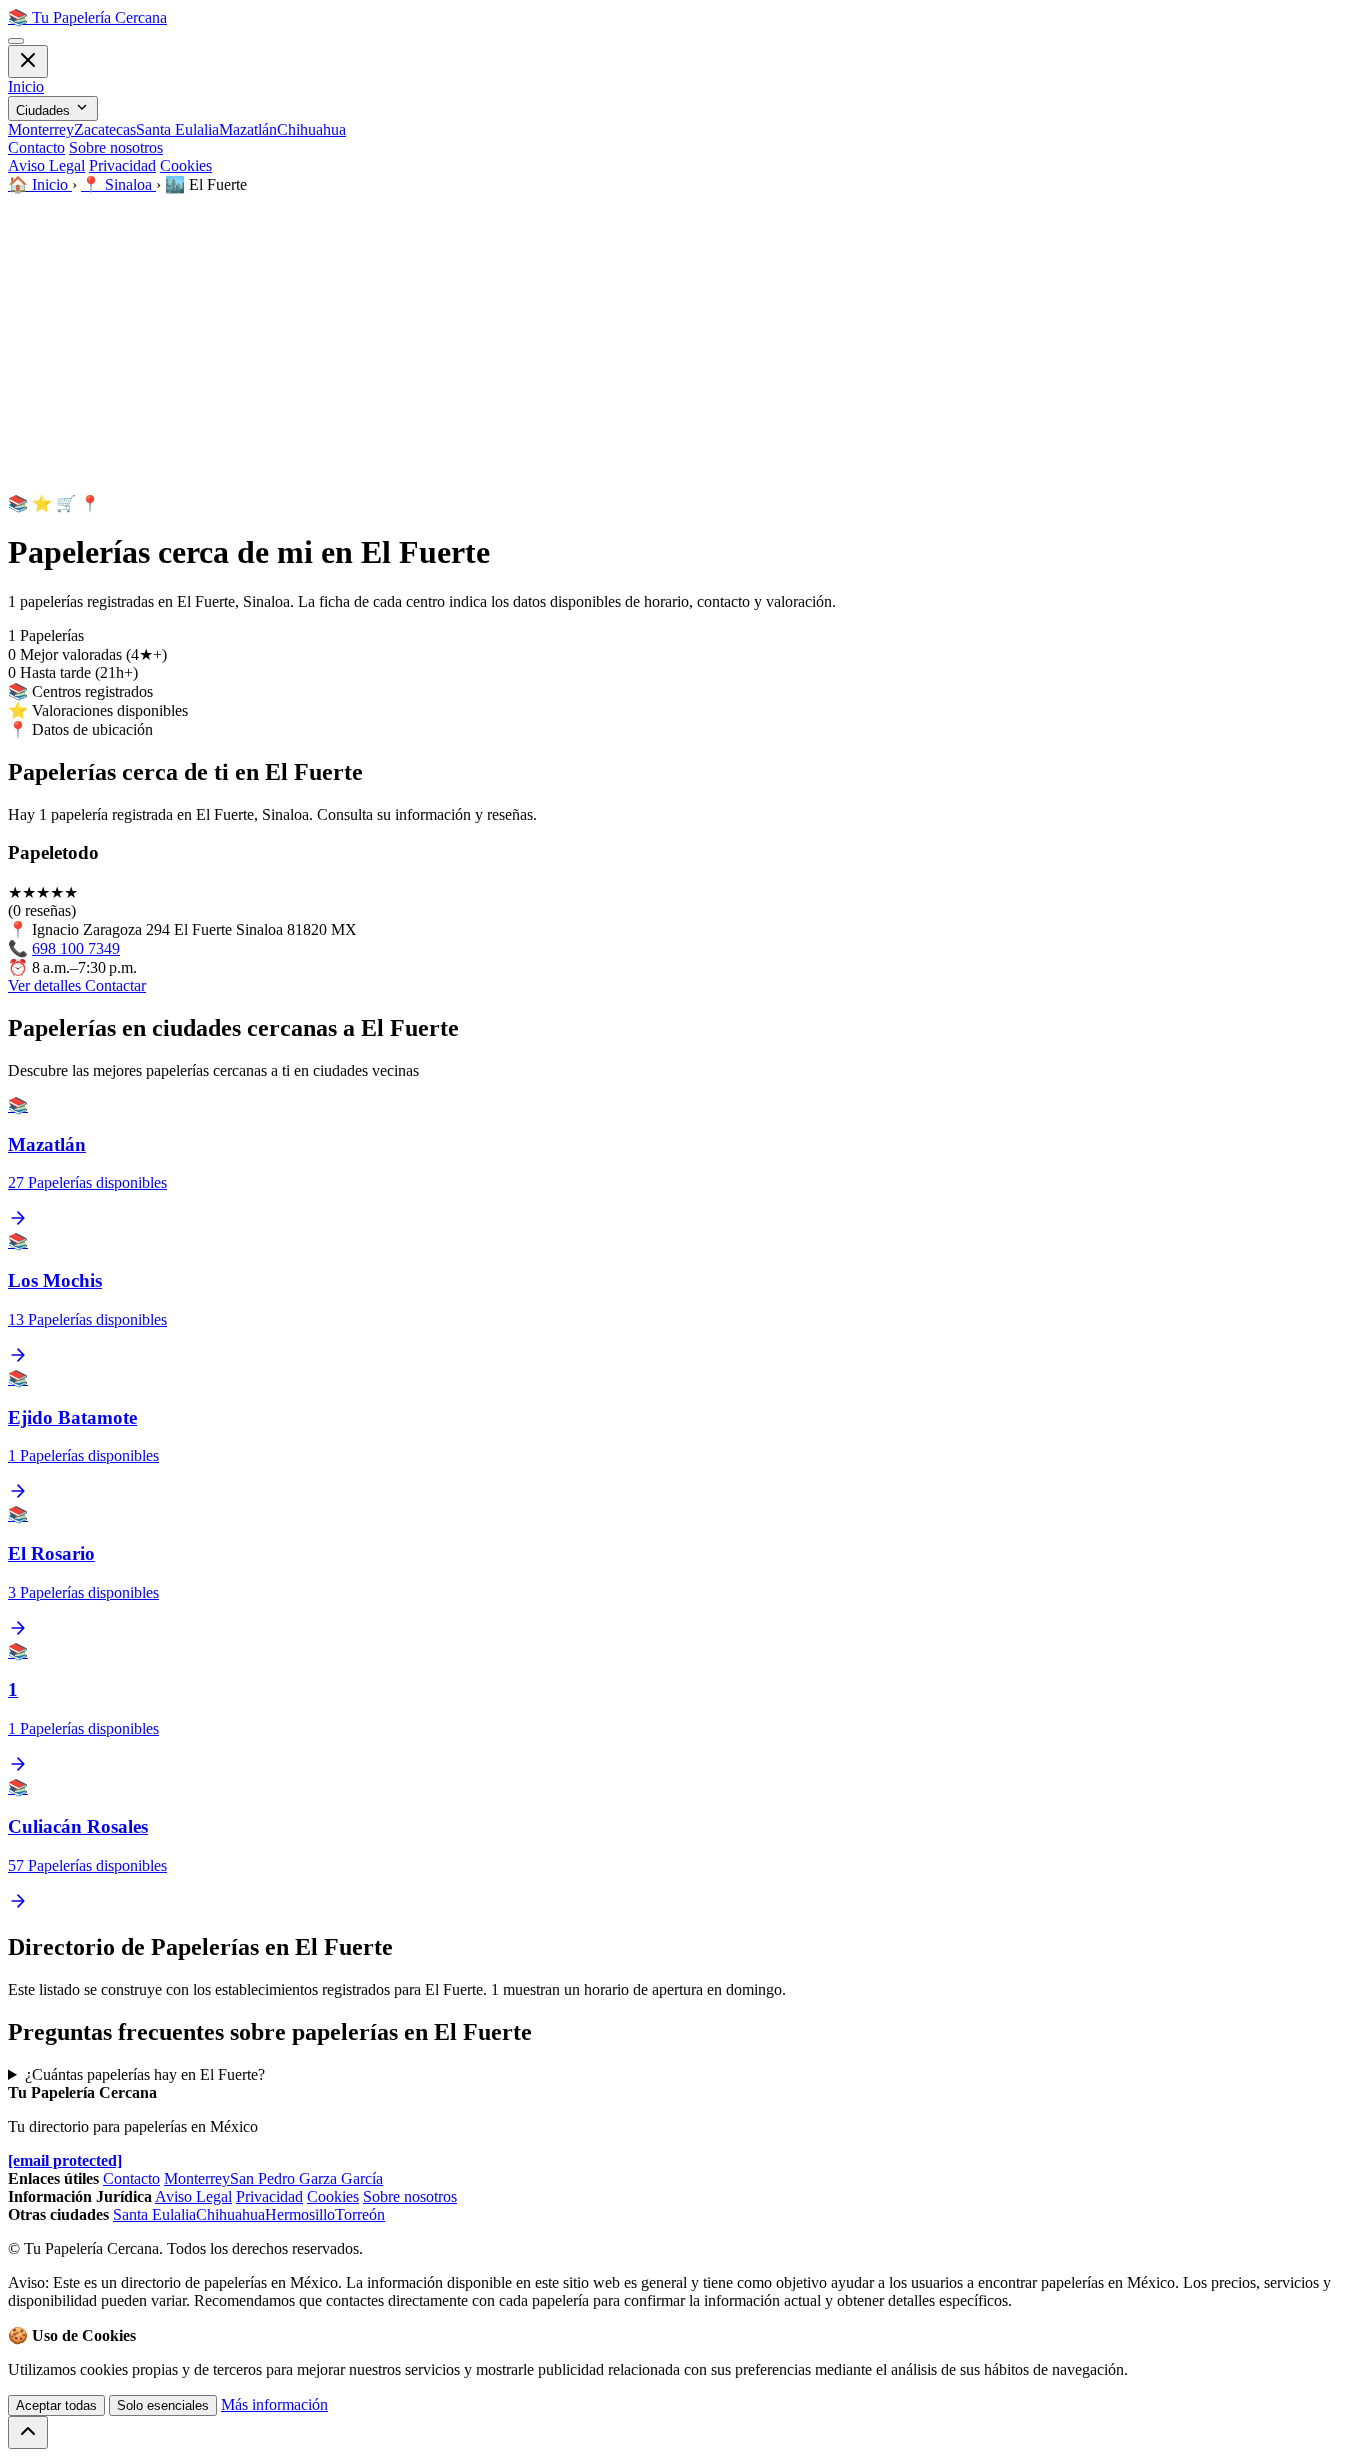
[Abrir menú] (16, 41)
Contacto (36, 147)
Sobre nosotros (116, 147)
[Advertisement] (683, 344)
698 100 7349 (76, 948)
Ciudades (45, 110)
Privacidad (122, 165)
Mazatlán (248, 129)
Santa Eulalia (177, 129)
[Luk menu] (28, 61)
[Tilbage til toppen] (28, 2432)
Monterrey (41, 129)
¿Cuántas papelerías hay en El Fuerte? (145, 2074)
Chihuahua (311, 129)
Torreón (360, 2214)
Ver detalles (46, 985)
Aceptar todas (56, 2405)
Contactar (115, 985)
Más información (274, 2404)
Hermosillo (300, 2214)
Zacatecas (105, 129)
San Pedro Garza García (306, 2178)
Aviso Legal (46, 165)
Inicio (26, 86)
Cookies (186, 165)
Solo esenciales (163, 2405)
